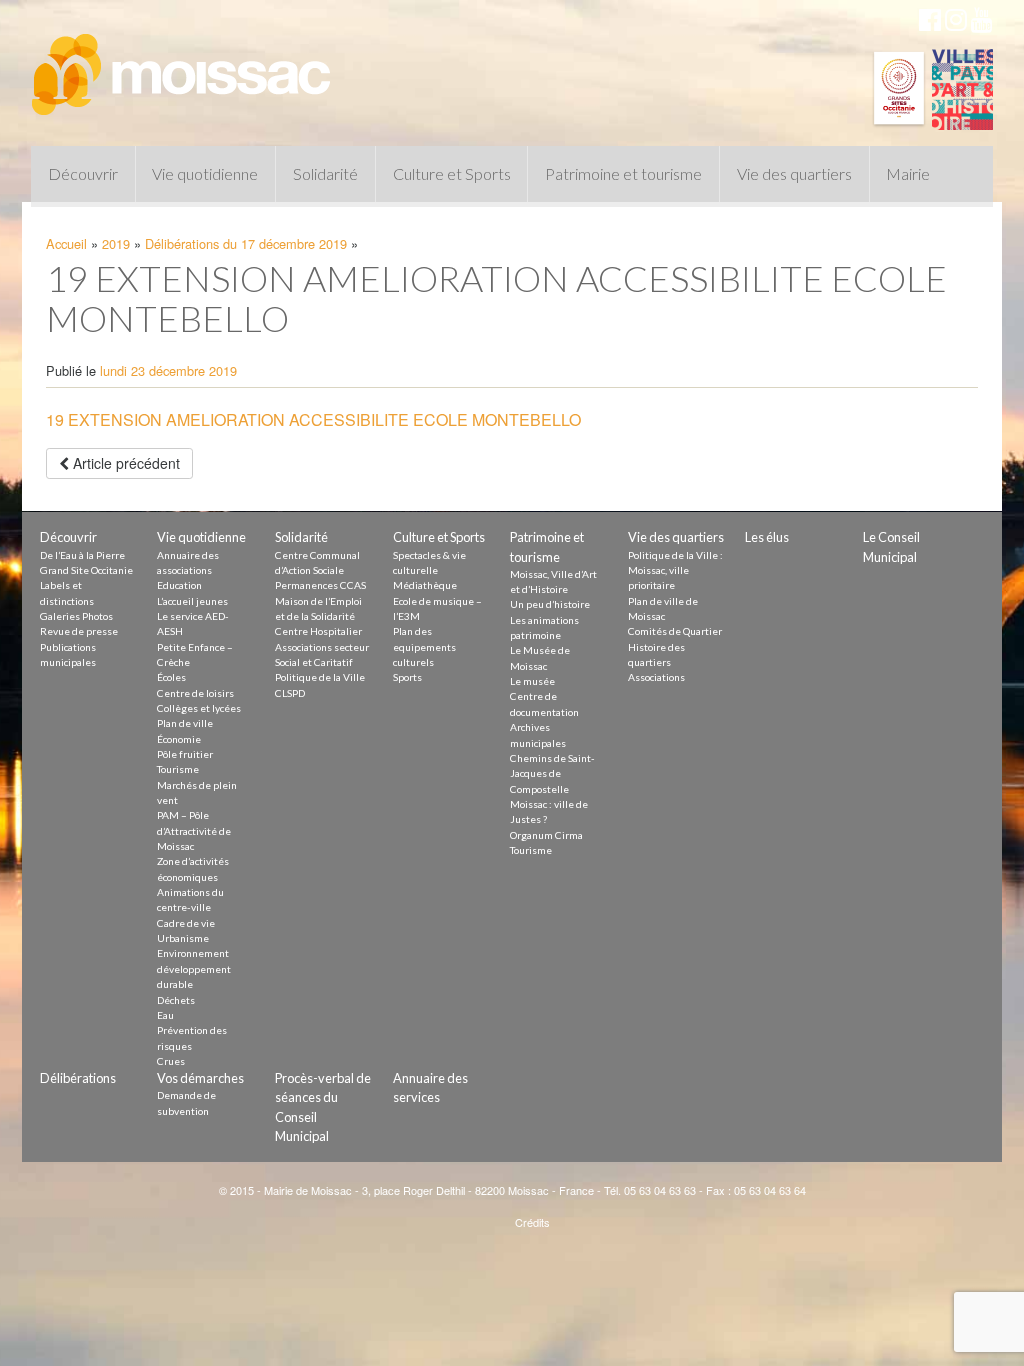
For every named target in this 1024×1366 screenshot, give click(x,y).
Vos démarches (200, 1078)
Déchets (176, 1000)
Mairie (908, 173)
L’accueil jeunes (192, 601)
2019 (116, 243)
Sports (407, 677)
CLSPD (290, 693)
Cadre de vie (186, 923)
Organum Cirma (546, 835)
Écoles (171, 677)
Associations (656, 677)
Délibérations (78, 1078)
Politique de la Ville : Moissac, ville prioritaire (675, 570)
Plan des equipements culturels (424, 646)
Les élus (767, 537)
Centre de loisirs (195, 693)
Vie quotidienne (205, 173)
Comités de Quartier (675, 631)
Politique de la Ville (320, 677)
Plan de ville (185, 723)
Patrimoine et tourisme (623, 173)
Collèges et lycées (199, 708)
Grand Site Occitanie (86, 570)
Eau (165, 1015)
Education (179, 585)
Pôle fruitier (185, 754)
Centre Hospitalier (318, 631)
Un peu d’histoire (550, 604)
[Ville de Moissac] (183, 65)
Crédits (532, 1222)
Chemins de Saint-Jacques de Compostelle (552, 773)
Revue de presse (79, 631)
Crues (171, 1061)
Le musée (532, 681)
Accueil (66, 243)
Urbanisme (183, 938)
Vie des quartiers (794, 173)
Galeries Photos (76, 616)
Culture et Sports (452, 173)
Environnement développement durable (194, 968)
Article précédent (124, 463)
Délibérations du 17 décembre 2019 (246, 243)
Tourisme (178, 769)
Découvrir (83, 173)
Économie (179, 739)
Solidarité (325, 173)
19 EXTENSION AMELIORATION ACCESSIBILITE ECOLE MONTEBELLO (313, 419)
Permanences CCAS (320, 585)
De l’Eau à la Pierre (82, 555)
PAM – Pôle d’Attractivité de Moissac (194, 830)
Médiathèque (425, 585)
